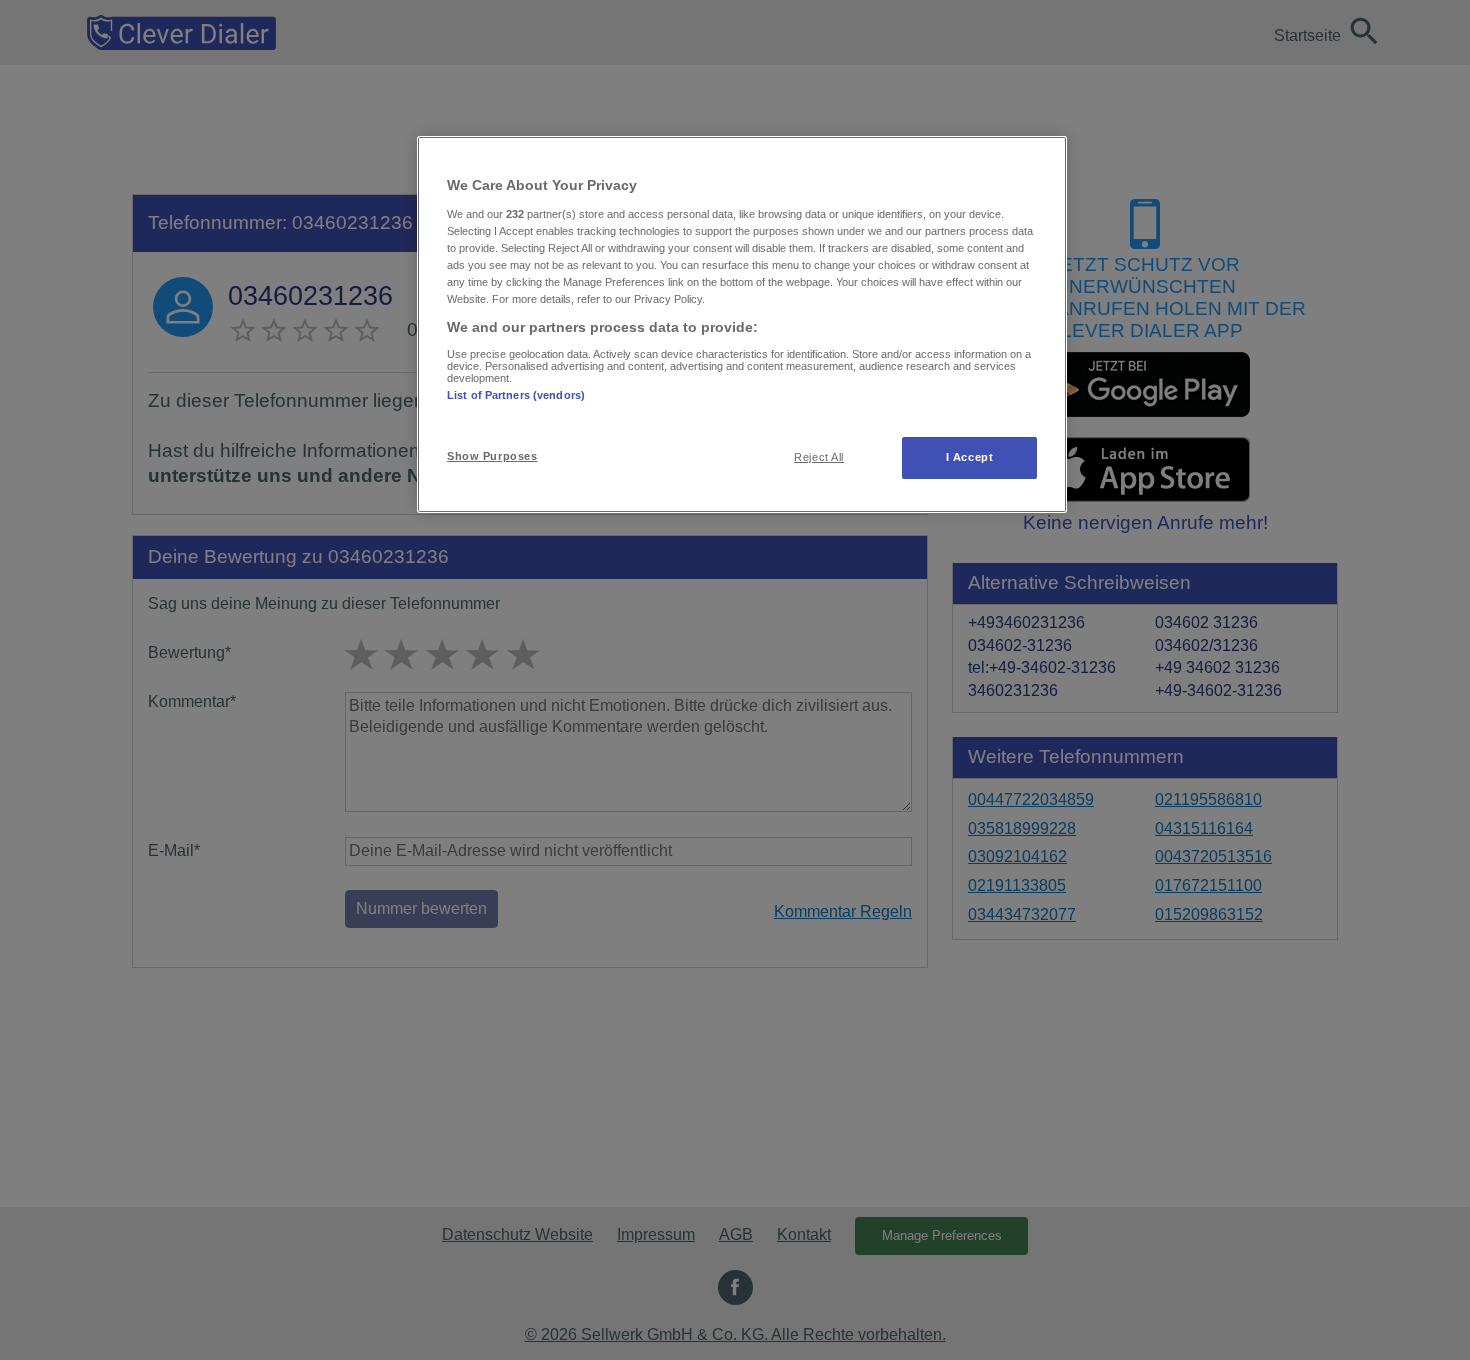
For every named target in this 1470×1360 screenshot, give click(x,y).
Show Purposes (492, 456)
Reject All (819, 457)
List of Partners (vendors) (516, 395)
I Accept (970, 457)
